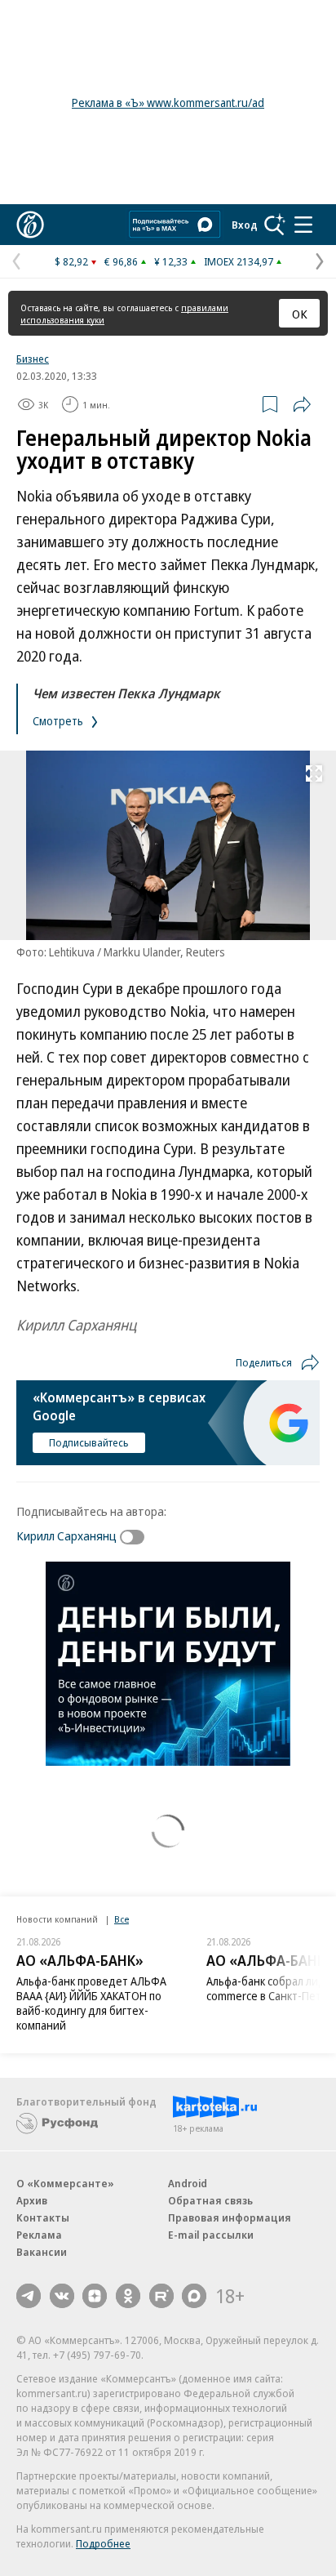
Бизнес (33, 359)
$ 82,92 (71, 261)
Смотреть (59, 721)
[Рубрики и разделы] (303, 225)
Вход (245, 225)
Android (188, 2183)
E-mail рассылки (211, 2235)
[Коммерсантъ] (30, 225)
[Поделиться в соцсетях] (302, 404)
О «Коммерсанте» (65, 2183)
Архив (32, 2200)
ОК (300, 314)
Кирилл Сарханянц (66, 1535)
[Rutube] (161, 2296)
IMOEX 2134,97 (239, 261)
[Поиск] (275, 225)
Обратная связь (210, 2200)
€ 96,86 (121, 261)
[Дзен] (95, 2296)
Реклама (39, 2235)
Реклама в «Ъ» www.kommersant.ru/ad (168, 103)
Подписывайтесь (89, 1442)
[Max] (194, 2296)
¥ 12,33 (171, 261)
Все (122, 1919)
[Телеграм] (29, 2296)
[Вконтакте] (62, 2296)
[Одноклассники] (128, 2296)
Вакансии (42, 2252)
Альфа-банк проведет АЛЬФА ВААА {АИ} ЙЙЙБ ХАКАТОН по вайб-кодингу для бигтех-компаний (91, 2003)
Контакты (43, 2217)
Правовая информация (230, 2217)
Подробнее (103, 2543)
